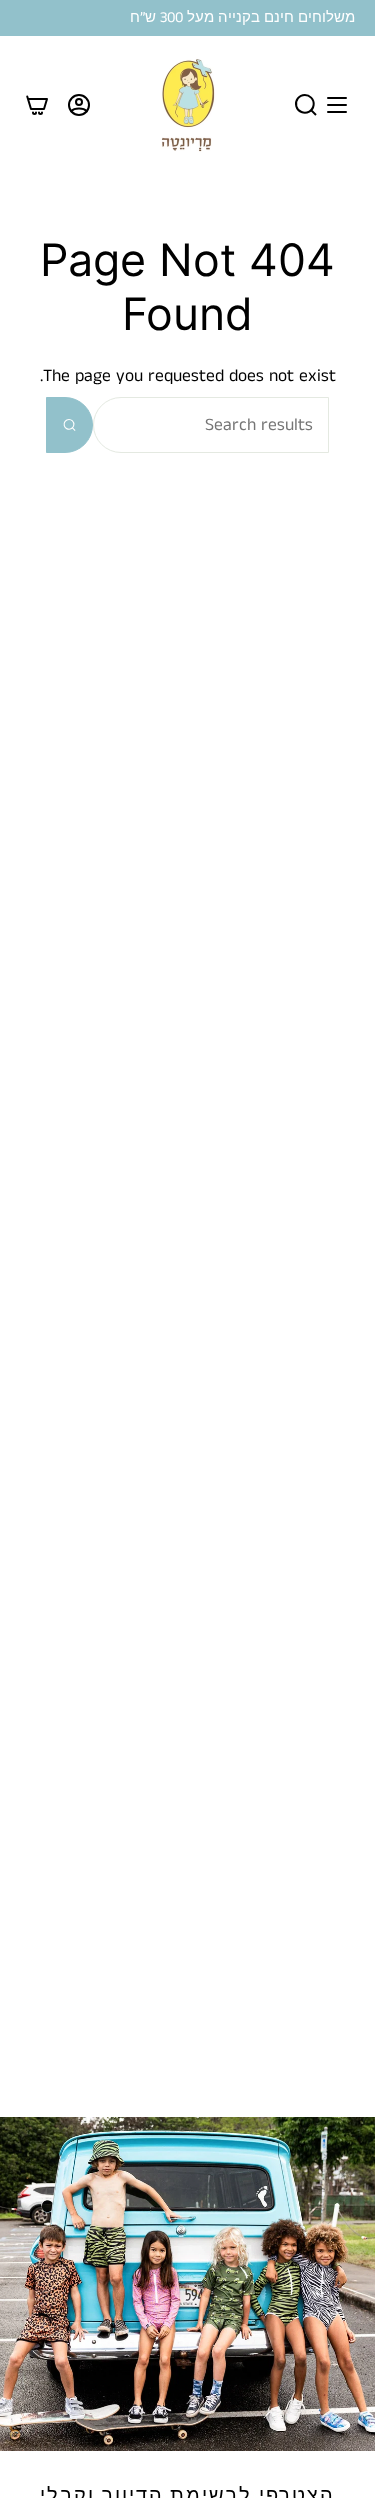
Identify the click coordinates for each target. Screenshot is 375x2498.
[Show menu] (337, 105)
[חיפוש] (69, 425)
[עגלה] (37, 105)
